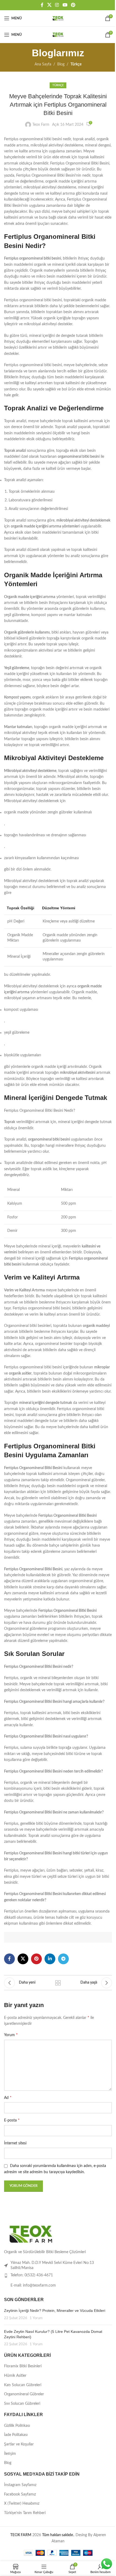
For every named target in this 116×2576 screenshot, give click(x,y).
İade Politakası (16, 2435)
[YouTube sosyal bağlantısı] (65, 5)
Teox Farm (41, 125)
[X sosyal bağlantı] (49, 5)
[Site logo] (58, 18)
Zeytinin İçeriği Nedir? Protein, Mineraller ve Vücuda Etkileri (55, 2311)
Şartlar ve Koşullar (19, 2444)
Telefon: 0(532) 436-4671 (32, 2275)
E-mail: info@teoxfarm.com (33, 2285)
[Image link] (31, 2234)
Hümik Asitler (15, 2376)
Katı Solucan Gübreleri (23, 2385)
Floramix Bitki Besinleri (23, 2366)
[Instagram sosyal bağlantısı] (57, 5)
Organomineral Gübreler (24, 2394)
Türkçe (76, 64)
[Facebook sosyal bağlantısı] (42, 5)
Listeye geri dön (58, 1983)
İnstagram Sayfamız (20, 2485)
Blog (61, 64)
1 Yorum (36, 2318)
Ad (8, 2098)
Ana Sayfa (43, 64)
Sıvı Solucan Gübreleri (22, 2404)
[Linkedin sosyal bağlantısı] (50, 1959)
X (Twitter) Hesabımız (22, 2504)
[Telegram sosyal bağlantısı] (63, 1959)
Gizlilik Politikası (17, 2426)
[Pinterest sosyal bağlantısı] (73, 5)
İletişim (10, 2454)
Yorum (11, 2035)
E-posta (12, 2120)
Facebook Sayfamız (20, 2494)
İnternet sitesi (15, 2143)
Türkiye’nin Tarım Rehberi (25, 2513)
